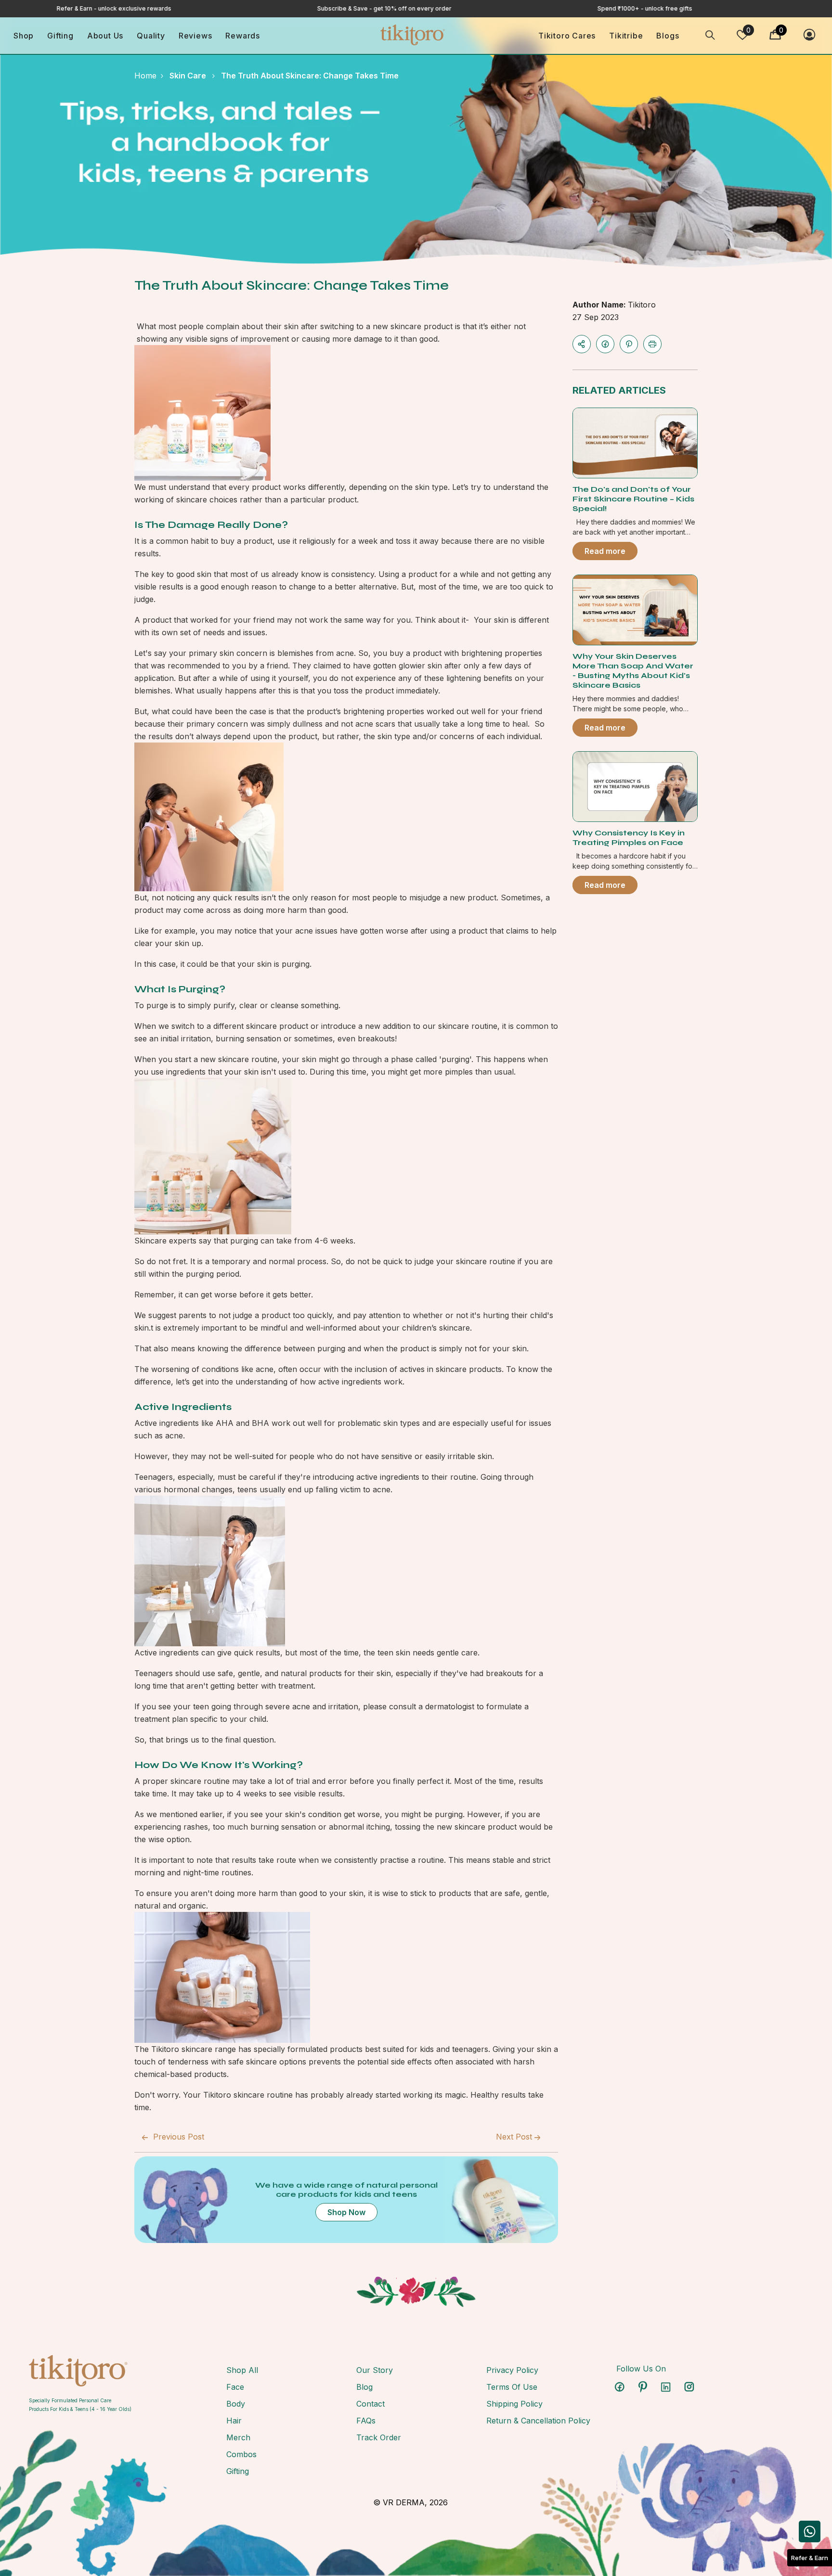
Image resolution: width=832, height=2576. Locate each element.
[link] (80, 2371)
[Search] (710, 35)
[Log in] (809, 35)
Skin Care (188, 76)
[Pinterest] (629, 344)
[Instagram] (689, 2387)
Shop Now (346, 2212)
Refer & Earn (810, 2558)
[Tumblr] (666, 2387)
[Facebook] (605, 344)
